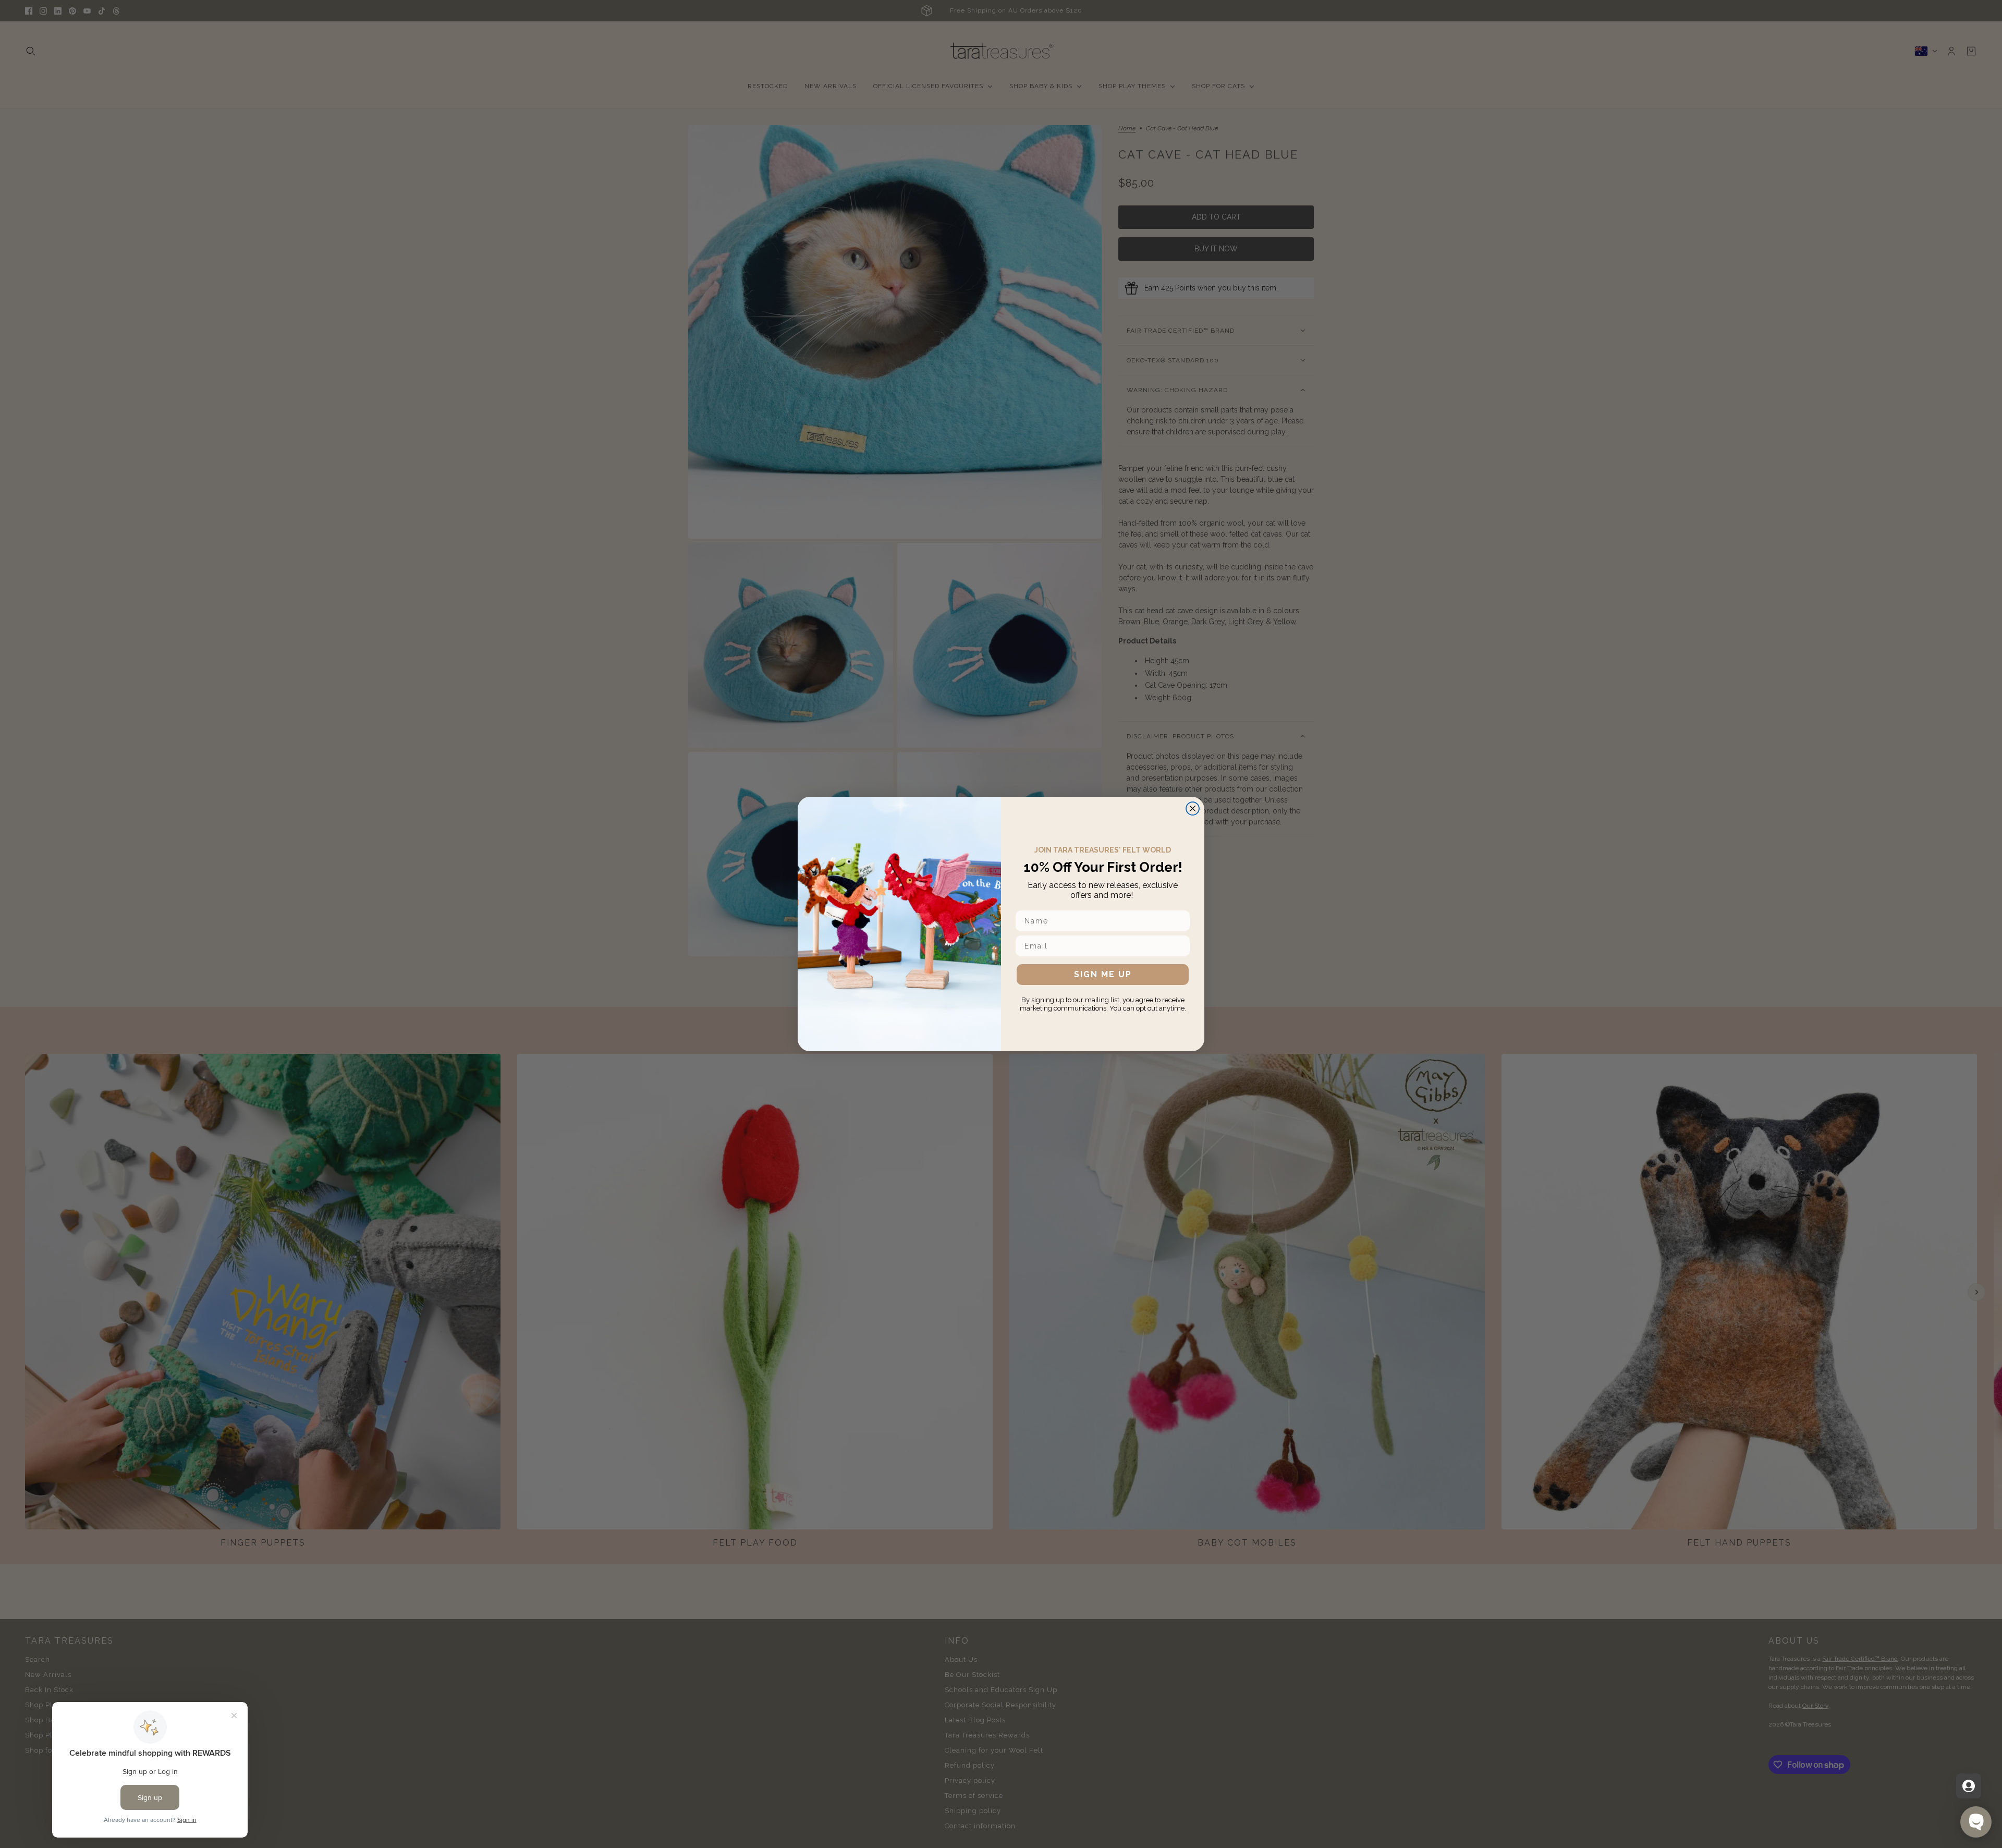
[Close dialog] (1193, 808)
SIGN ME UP (1103, 974)
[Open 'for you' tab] (1969, 1786)
